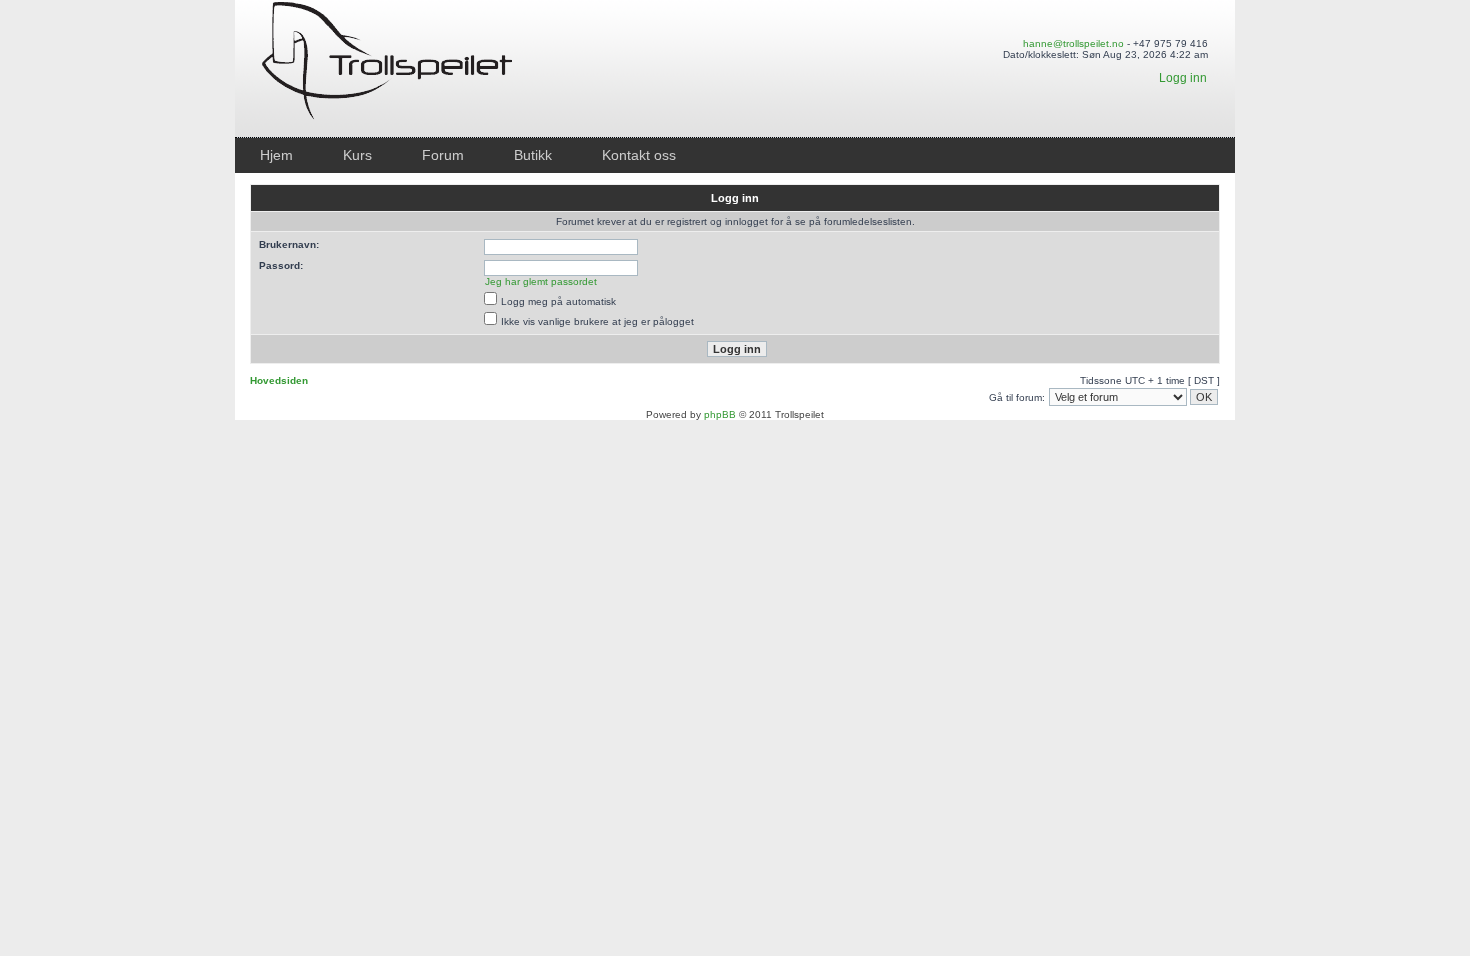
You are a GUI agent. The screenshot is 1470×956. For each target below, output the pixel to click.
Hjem (276, 155)
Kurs (357, 155)
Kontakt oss (639, 155)
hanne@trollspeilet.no (1073, 43)
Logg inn (1183, 78)
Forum (443, 155)
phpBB (720, 414)
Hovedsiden (279, 380)
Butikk (533, 155)
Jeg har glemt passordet (541, 281)
